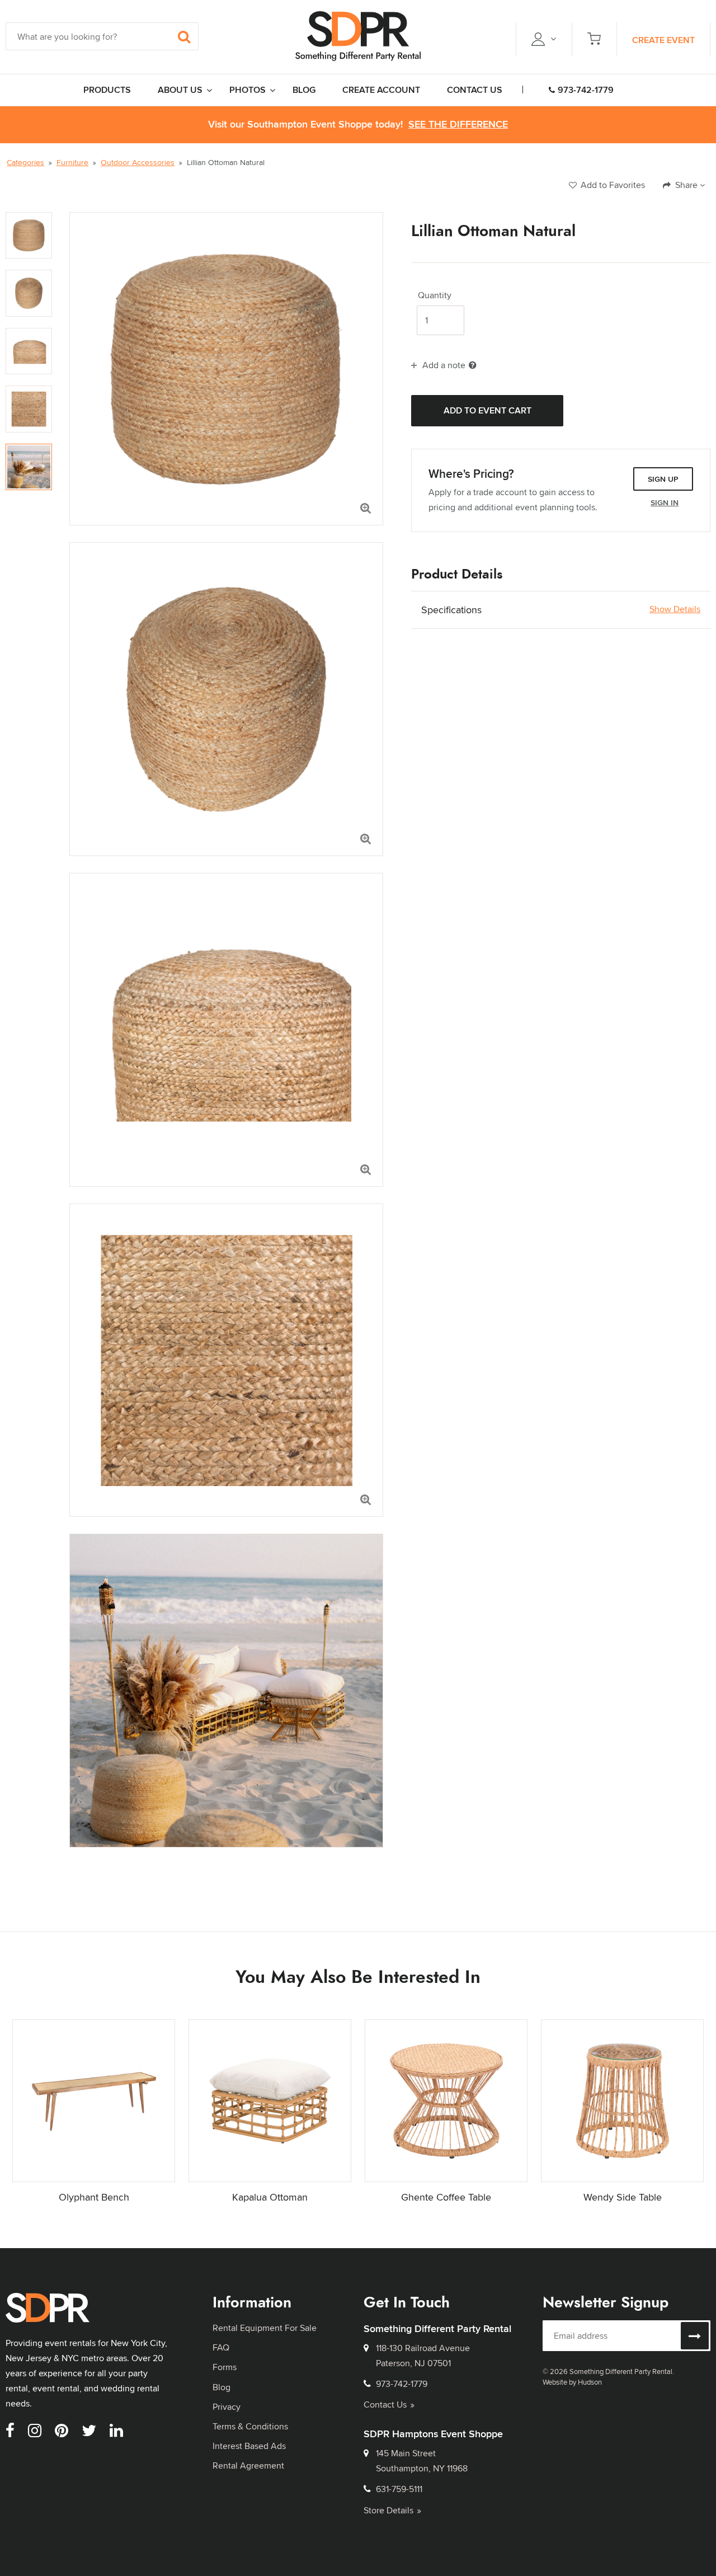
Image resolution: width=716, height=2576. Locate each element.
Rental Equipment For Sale (265, 2328)
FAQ (221, 2347)
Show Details (675, 609)
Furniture (72, 162)
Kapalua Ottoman (270, 2197)
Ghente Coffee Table (446, 2197)
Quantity (435, 295)
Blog (222, 2387)
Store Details (388, 2510)
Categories (25, 162)
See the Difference (458, 124)
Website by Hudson (572, 2382)
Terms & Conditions (250, 2426)
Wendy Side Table (623, 2197)
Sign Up (663, 479)
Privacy (227, 2407)
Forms (225, 2367)
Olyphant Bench (94, 2197)
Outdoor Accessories (138, 162)
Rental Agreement (248, 2465)
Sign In (665, 502)
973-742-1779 (586, 90)
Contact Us (385, 2405)
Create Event (663, 40)
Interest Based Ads (249, 2446)
